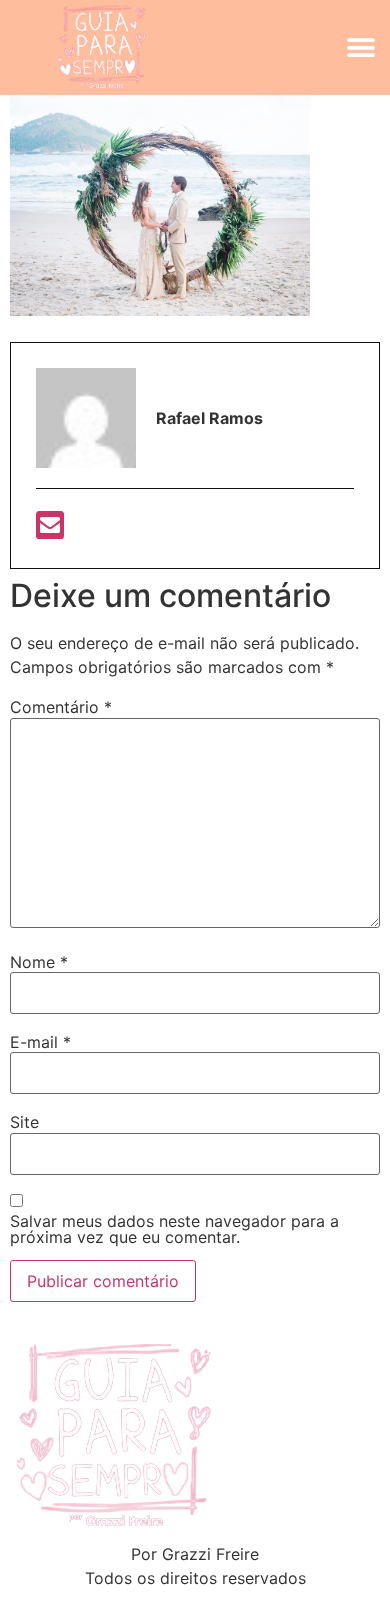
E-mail (40, 1042)
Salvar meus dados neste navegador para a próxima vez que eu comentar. (174, 1229)
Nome (39, 962)
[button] (361, 47)
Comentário (61, 707)
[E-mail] (50, 531)
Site (24, 1122)
